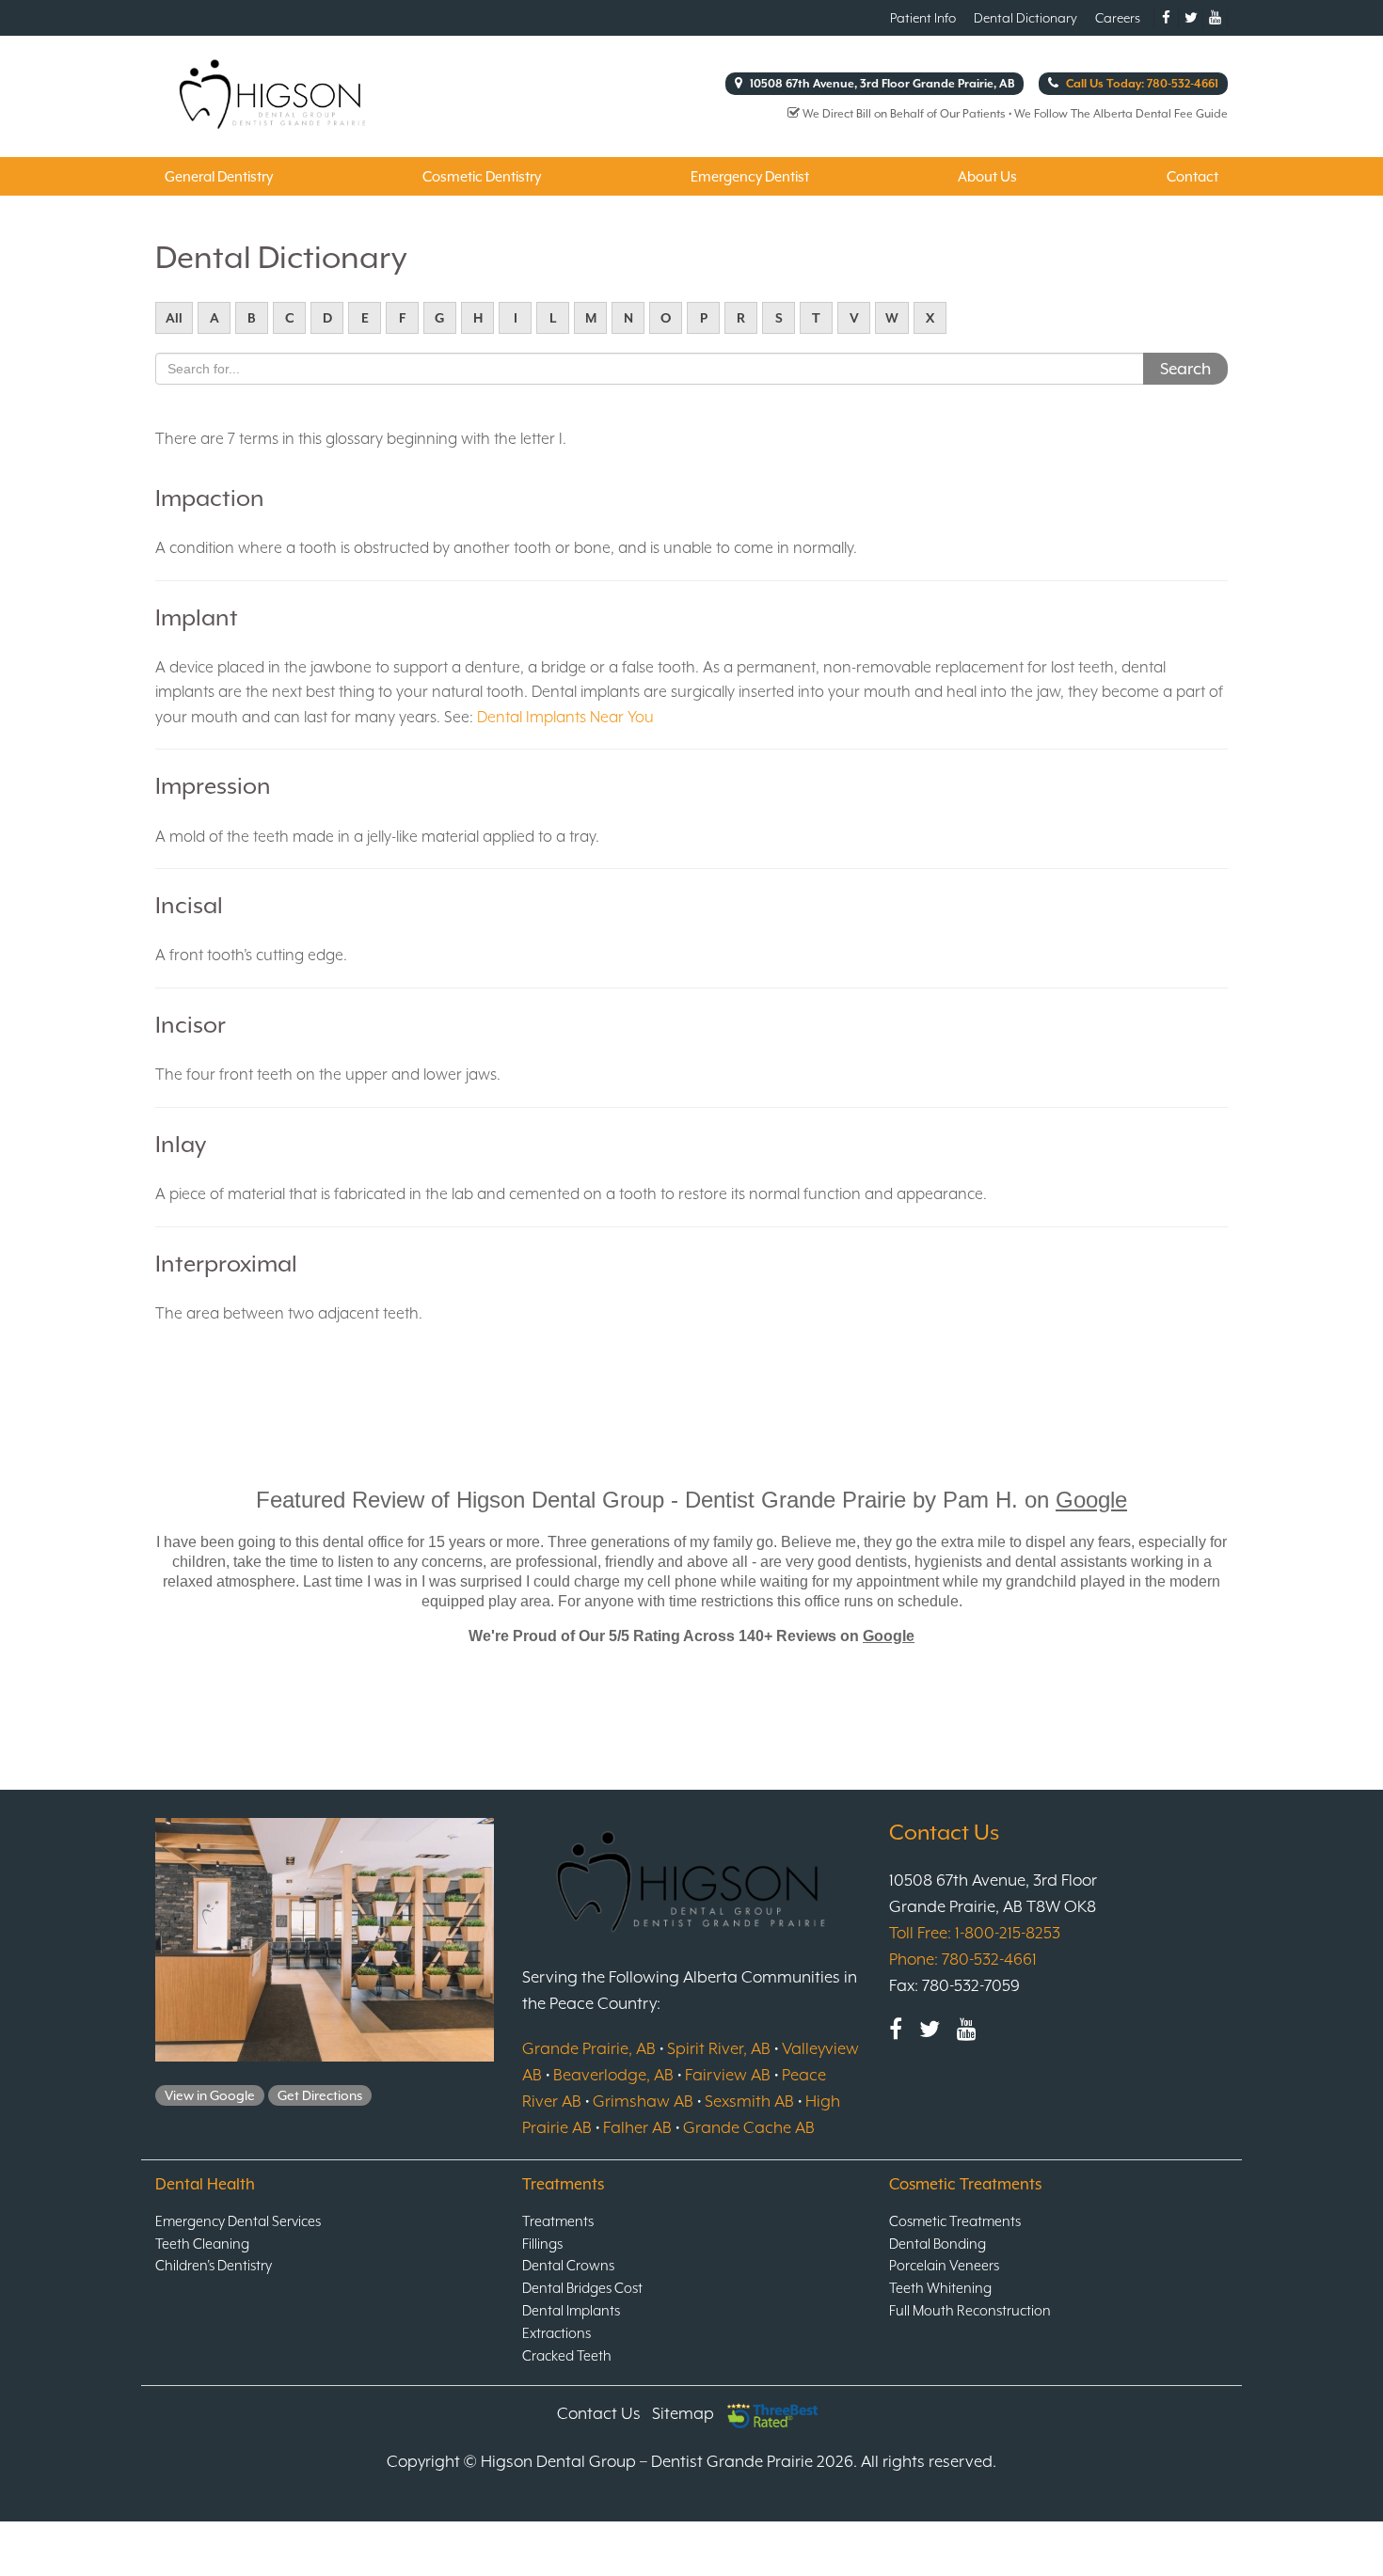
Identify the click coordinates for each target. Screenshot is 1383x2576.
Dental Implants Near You (565, 717)
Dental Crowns (568, 2265)
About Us (987, 176)
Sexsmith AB (749, 2101)
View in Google (210, 2095)
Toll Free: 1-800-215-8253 (975, 1933)
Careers (1118, 18)
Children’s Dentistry (214, 2265)
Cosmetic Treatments (955, 2221)
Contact (1192, 176)
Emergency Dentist (750, 176)
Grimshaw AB (643, 2101)
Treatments (558, 2221)
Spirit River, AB (719, 2048)
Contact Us (599, 2413)
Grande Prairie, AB (589, 2048)
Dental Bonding (938, 2244)
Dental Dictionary (1025, 18)
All (174, 318)
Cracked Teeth (567, 2355)
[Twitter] (930, 2029)
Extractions (556, 2333)
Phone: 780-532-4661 (963, 1959)
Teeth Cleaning (202, 2244)
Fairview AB (728, 2075)
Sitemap (683, 2413)
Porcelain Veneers (944, 2265)
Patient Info (923, 18)
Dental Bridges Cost (582, 2288)
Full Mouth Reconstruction (970, 2310)
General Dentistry (219, 176)
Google (1091, 1500)
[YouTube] (967, 2029)
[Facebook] (896, 2029)
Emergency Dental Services (238, 2221)
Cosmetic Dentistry (482, 176)
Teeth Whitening (940, 2288)
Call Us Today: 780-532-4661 (1141, 84)
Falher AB (637, 2127)
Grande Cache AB (749, 2127)
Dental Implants (571, 2310)
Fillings (542, 2244)
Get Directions (320, 2095)
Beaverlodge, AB (613, 2075)
